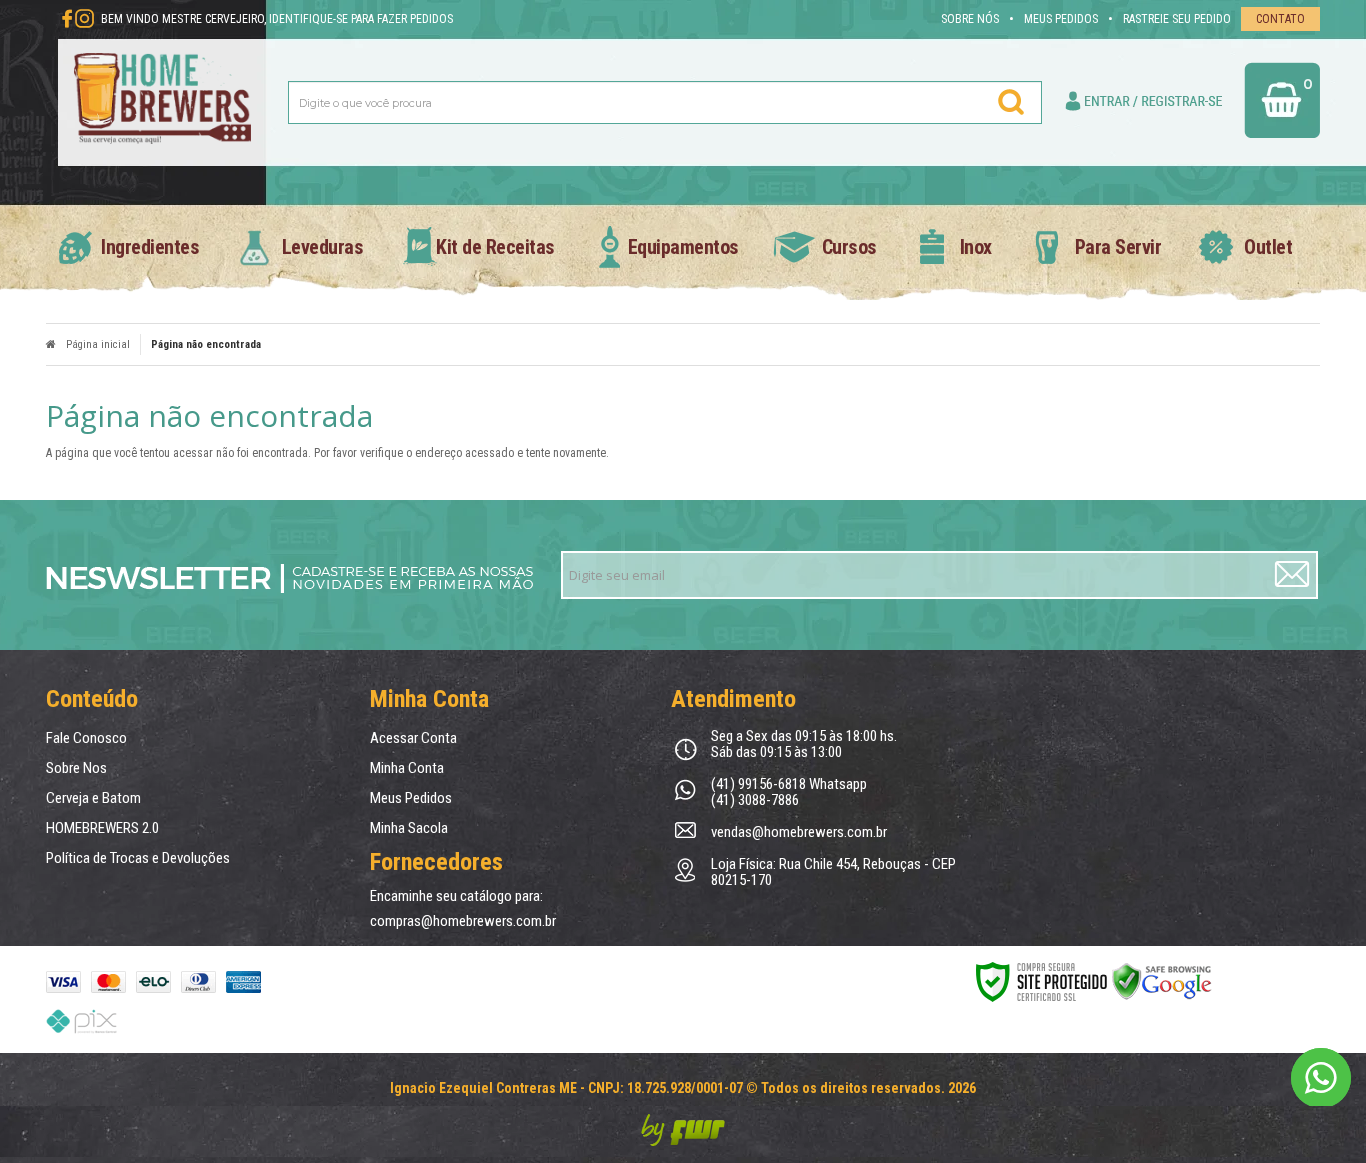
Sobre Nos (76, 768)
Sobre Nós (970, 19)
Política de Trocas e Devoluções (138, 858)
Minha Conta (407, 768)
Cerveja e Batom (93, 798)
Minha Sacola (409, 828)
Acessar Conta (413, 738)
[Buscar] (1012, 102)
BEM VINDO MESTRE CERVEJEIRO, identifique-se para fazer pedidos (277, 19)
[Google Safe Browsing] (1162, 981)
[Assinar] (1293, 575)
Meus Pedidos (1061, 19)
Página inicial (98, 344)
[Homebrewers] (162, 102)
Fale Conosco (86, 738)
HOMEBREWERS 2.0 (102, 828)
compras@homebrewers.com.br (463, 921)
